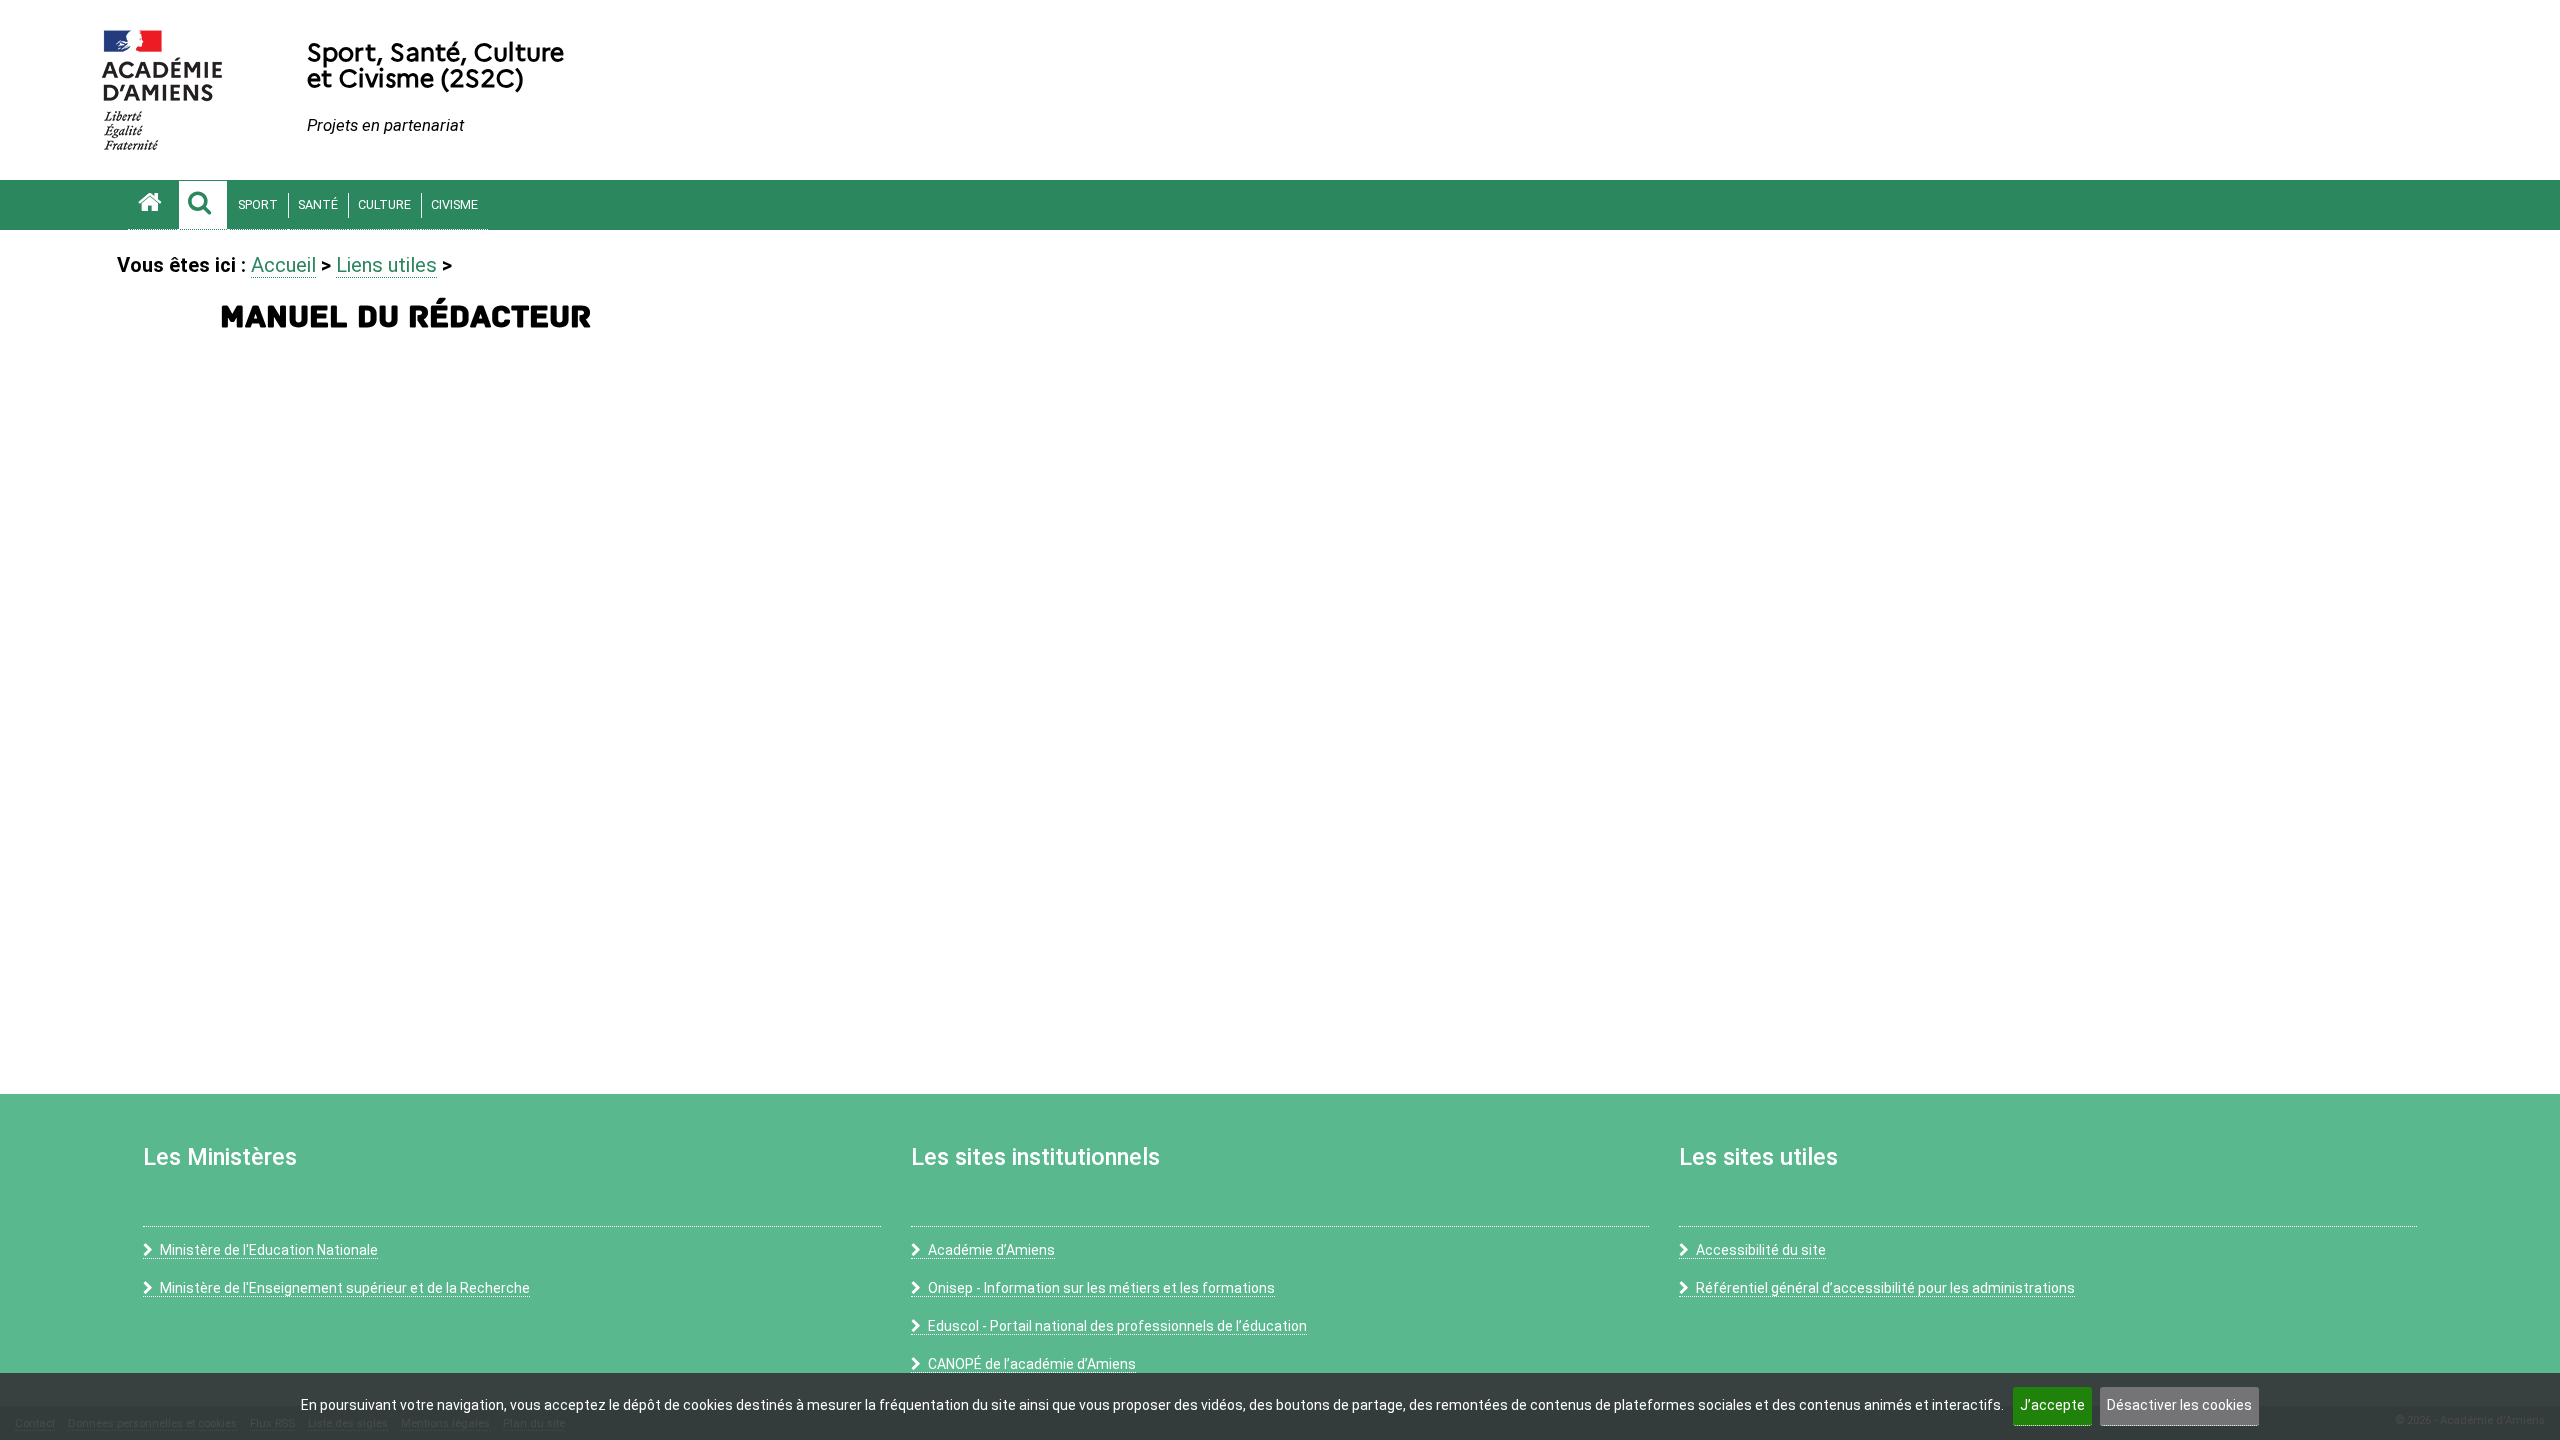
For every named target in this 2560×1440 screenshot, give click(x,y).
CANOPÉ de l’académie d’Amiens (1032, 1364)
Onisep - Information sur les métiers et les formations (1101, 1288)
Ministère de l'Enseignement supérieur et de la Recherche (345, 1288)
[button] (203, 205)
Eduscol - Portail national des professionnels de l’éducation (1117, 1326)
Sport (258, 204)
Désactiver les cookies (2179, 1405)
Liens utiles (386, 265)
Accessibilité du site (1761, 1250)
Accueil (283, 265)
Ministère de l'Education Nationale (269, 1250)
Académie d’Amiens (991, 1250)
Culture (384, 204)
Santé (318, 204)
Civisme (454, 204)
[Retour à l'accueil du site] (153, 205)
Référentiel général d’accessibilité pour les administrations (1885, 1288)
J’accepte (2052, 1405)
